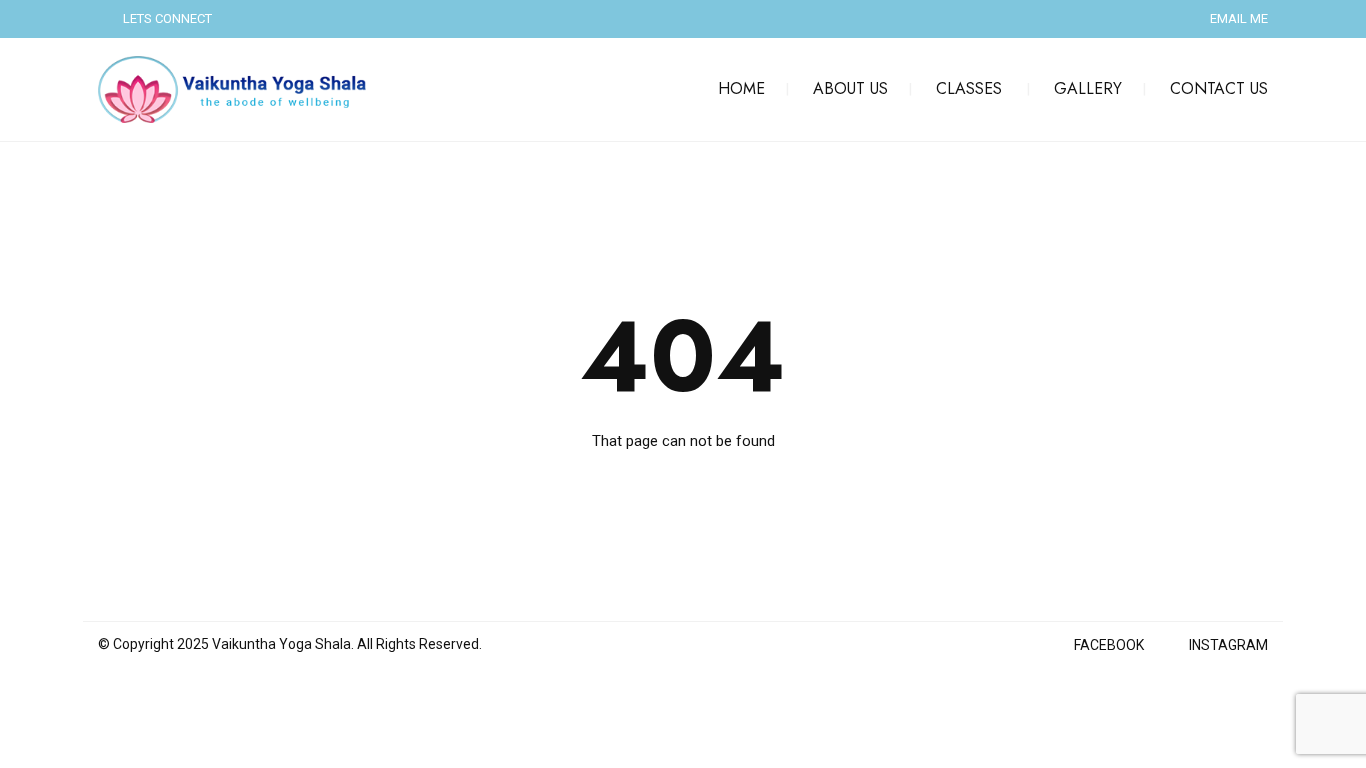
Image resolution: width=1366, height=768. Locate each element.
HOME (741, 88)
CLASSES (969, 88)
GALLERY (1088, 88)
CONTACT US (1219, 88)
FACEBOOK (1109, 645)
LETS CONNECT (167, 18)
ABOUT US (850, 88)
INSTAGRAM (1228, 645)
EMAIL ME (1239, 18)
